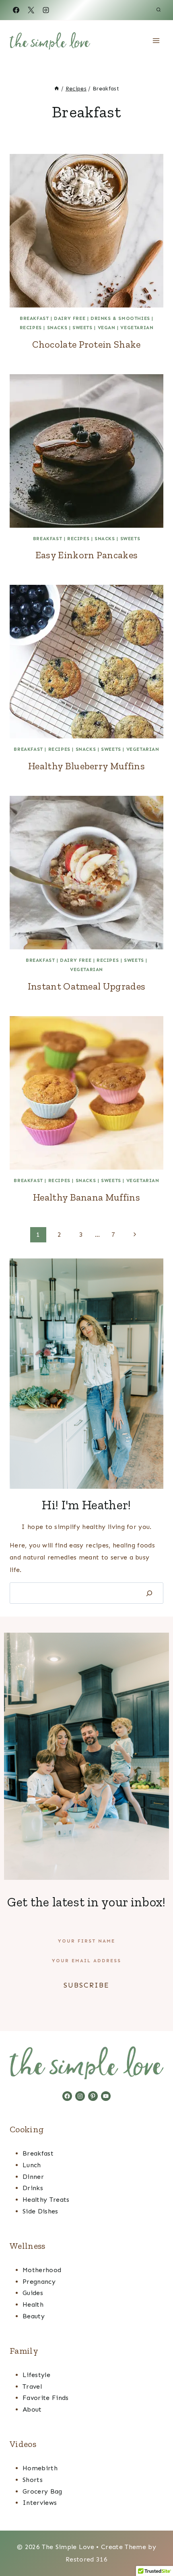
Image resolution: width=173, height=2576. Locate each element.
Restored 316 (86, 2559)
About (32, 2409)
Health (33, 2304)
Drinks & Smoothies (120, 318)
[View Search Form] (159, 10)
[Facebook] (16, 10)
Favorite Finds (45, 2398)
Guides (33, 2293)
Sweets (82, 328)
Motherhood (42, 2270)
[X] (31, 10)
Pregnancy (39, 2282)
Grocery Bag (42, 2491)
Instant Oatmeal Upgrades (87, 986)
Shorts (33, 2480)
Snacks (57, 328)
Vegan (107, 328)
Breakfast (34, 318)
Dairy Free (70, 318)
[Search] (149, 1593)
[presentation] (86, 231)
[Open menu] (156, 40)
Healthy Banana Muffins (86, 1197)
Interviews (40, 2503)
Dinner (33, 2177)
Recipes (31, 328)
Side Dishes (40, 2211)
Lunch (32, 2165)
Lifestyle (36, 2375)
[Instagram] (46, 10)
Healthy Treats (46, 2200)
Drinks (33, 2188)
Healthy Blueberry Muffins (86, 766)
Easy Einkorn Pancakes (87, 555)
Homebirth (40, 2468)
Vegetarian (137, 328)
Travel (32, 2386)
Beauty (34, 2316)
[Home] (57, 89)
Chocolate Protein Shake (86, 344)
